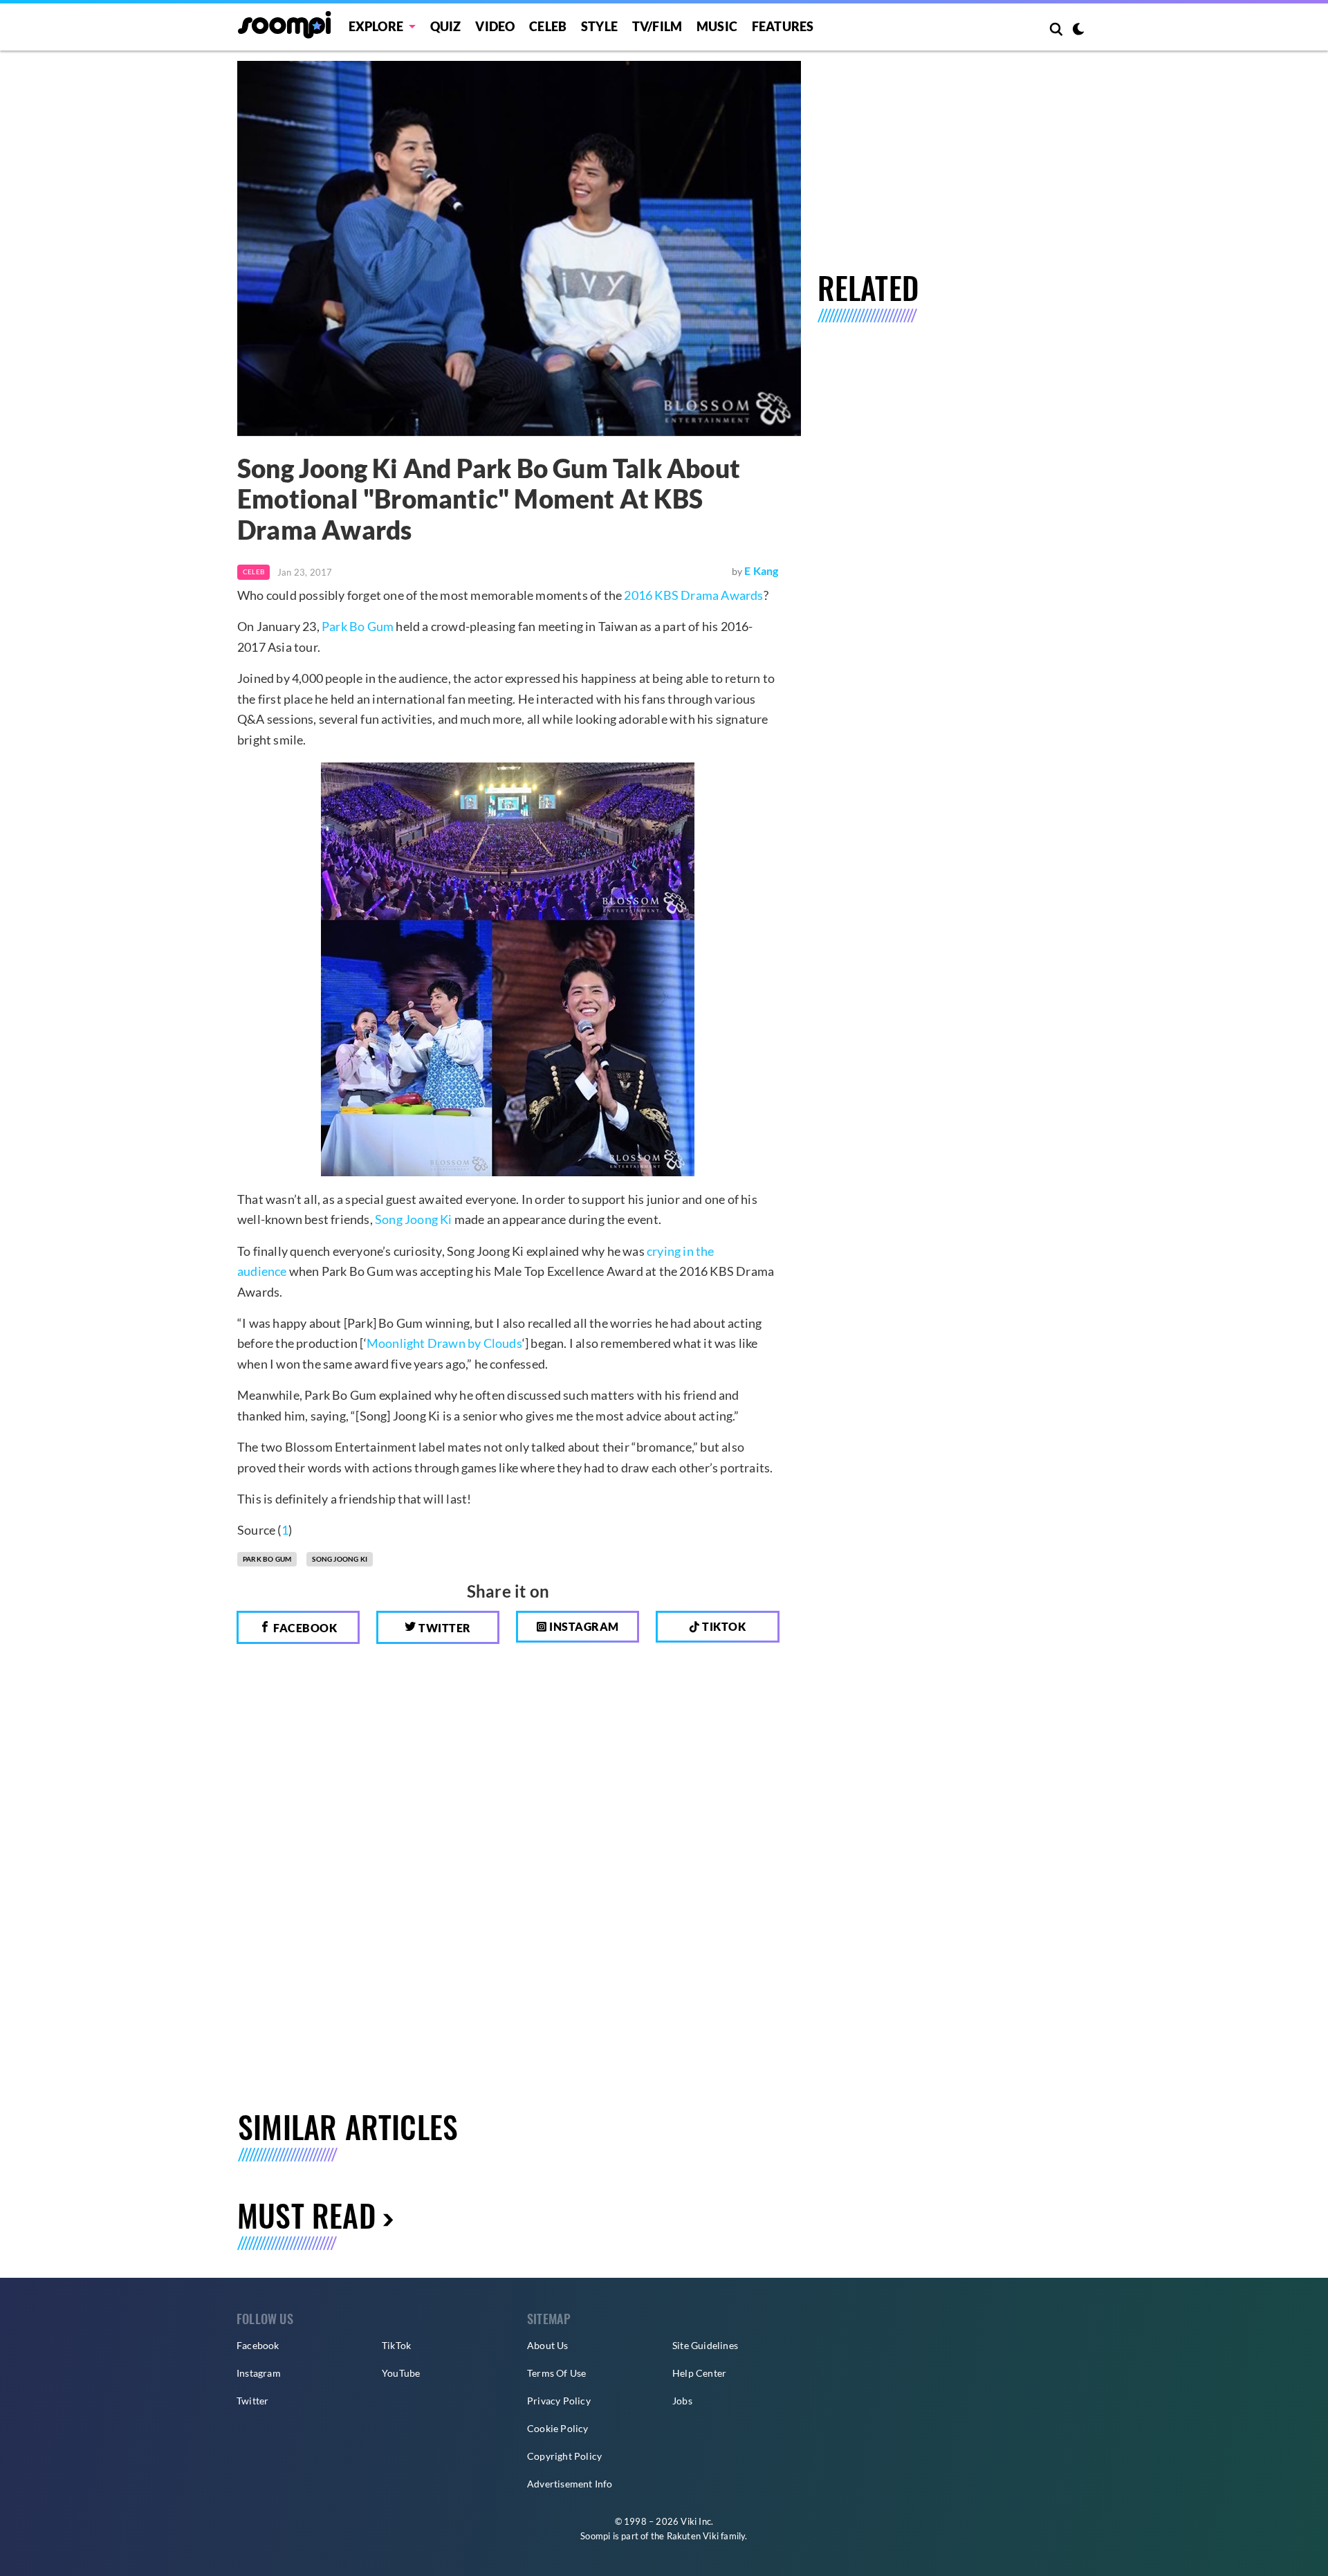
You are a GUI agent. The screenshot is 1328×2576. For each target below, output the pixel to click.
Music (717, 26)
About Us (548, 2345)
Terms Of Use (556, 2373)
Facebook (304, 1628)
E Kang (761, 570)
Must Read (306, 2215)
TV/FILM (657, 26)
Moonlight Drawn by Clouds (444, 1343)
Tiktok (723, 1626)
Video (495, 26)
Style (599, 26)
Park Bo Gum (358, 626)
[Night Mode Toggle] (1078, 30)
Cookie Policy (558, 2428)
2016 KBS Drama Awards (693, 595)
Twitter (444, 1628)
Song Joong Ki (414, 1219)
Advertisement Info (570, 2484)
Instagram (583, 1626)
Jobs (682, 2401)
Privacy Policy (559, 2401)
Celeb (548, 26)
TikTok (396, 2345)
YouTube (401, 2373)
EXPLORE (376, 26)
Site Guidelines (705, 2345)
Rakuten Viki (693, 2536)
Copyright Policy (564, 2456)
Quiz (446, 26)
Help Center (699, 2373)
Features (783, 26)
